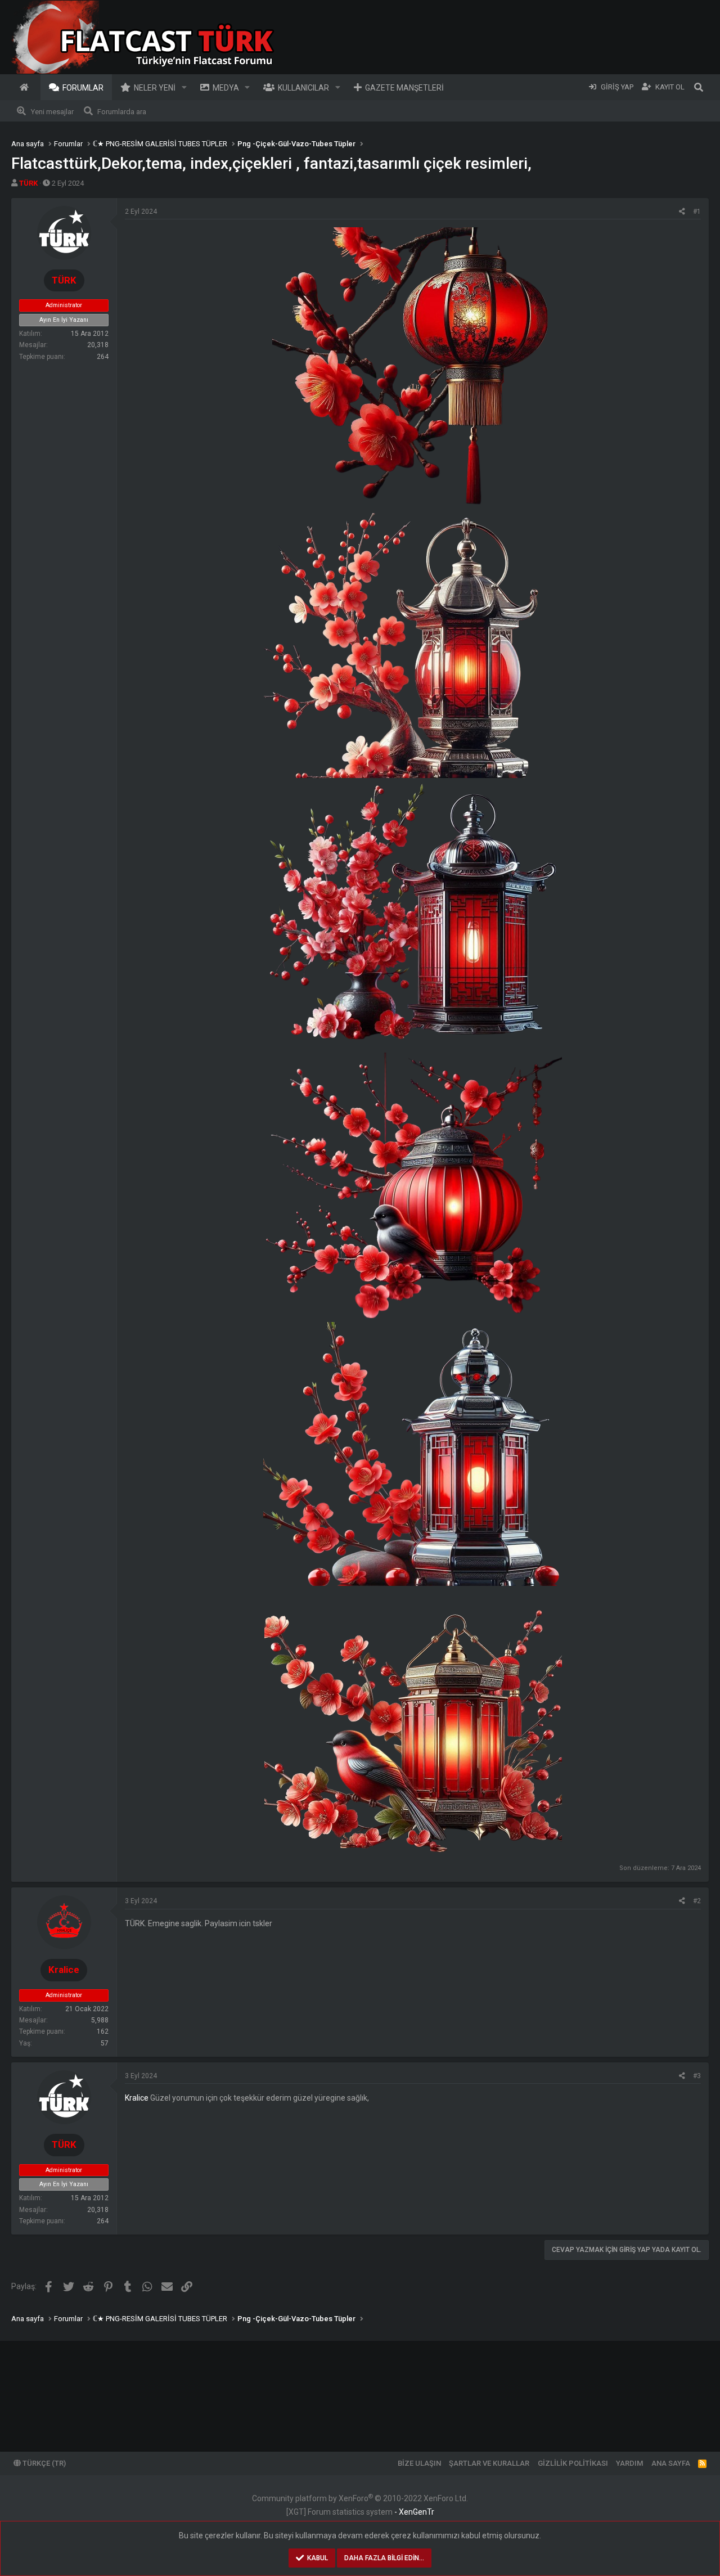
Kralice (137, 2098)
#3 (697, 2076)
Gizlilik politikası (573, 2463)
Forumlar (83, 88)
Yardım (629, 2463)
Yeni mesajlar (52, 112)
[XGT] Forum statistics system (360, 2512)
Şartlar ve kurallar (489, 2463)
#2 (697, 1901)
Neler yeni (155, 88)
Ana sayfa (26, 87)
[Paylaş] (682, 212)
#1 (697, 212)
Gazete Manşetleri (404, 88)
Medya (226, 88)
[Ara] (699, 87)
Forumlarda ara (122, 112)
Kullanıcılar (303, 88)
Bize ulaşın (419, 2463)
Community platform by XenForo (360, 2498)
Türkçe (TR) (43, 2463)
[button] (184, 87)
